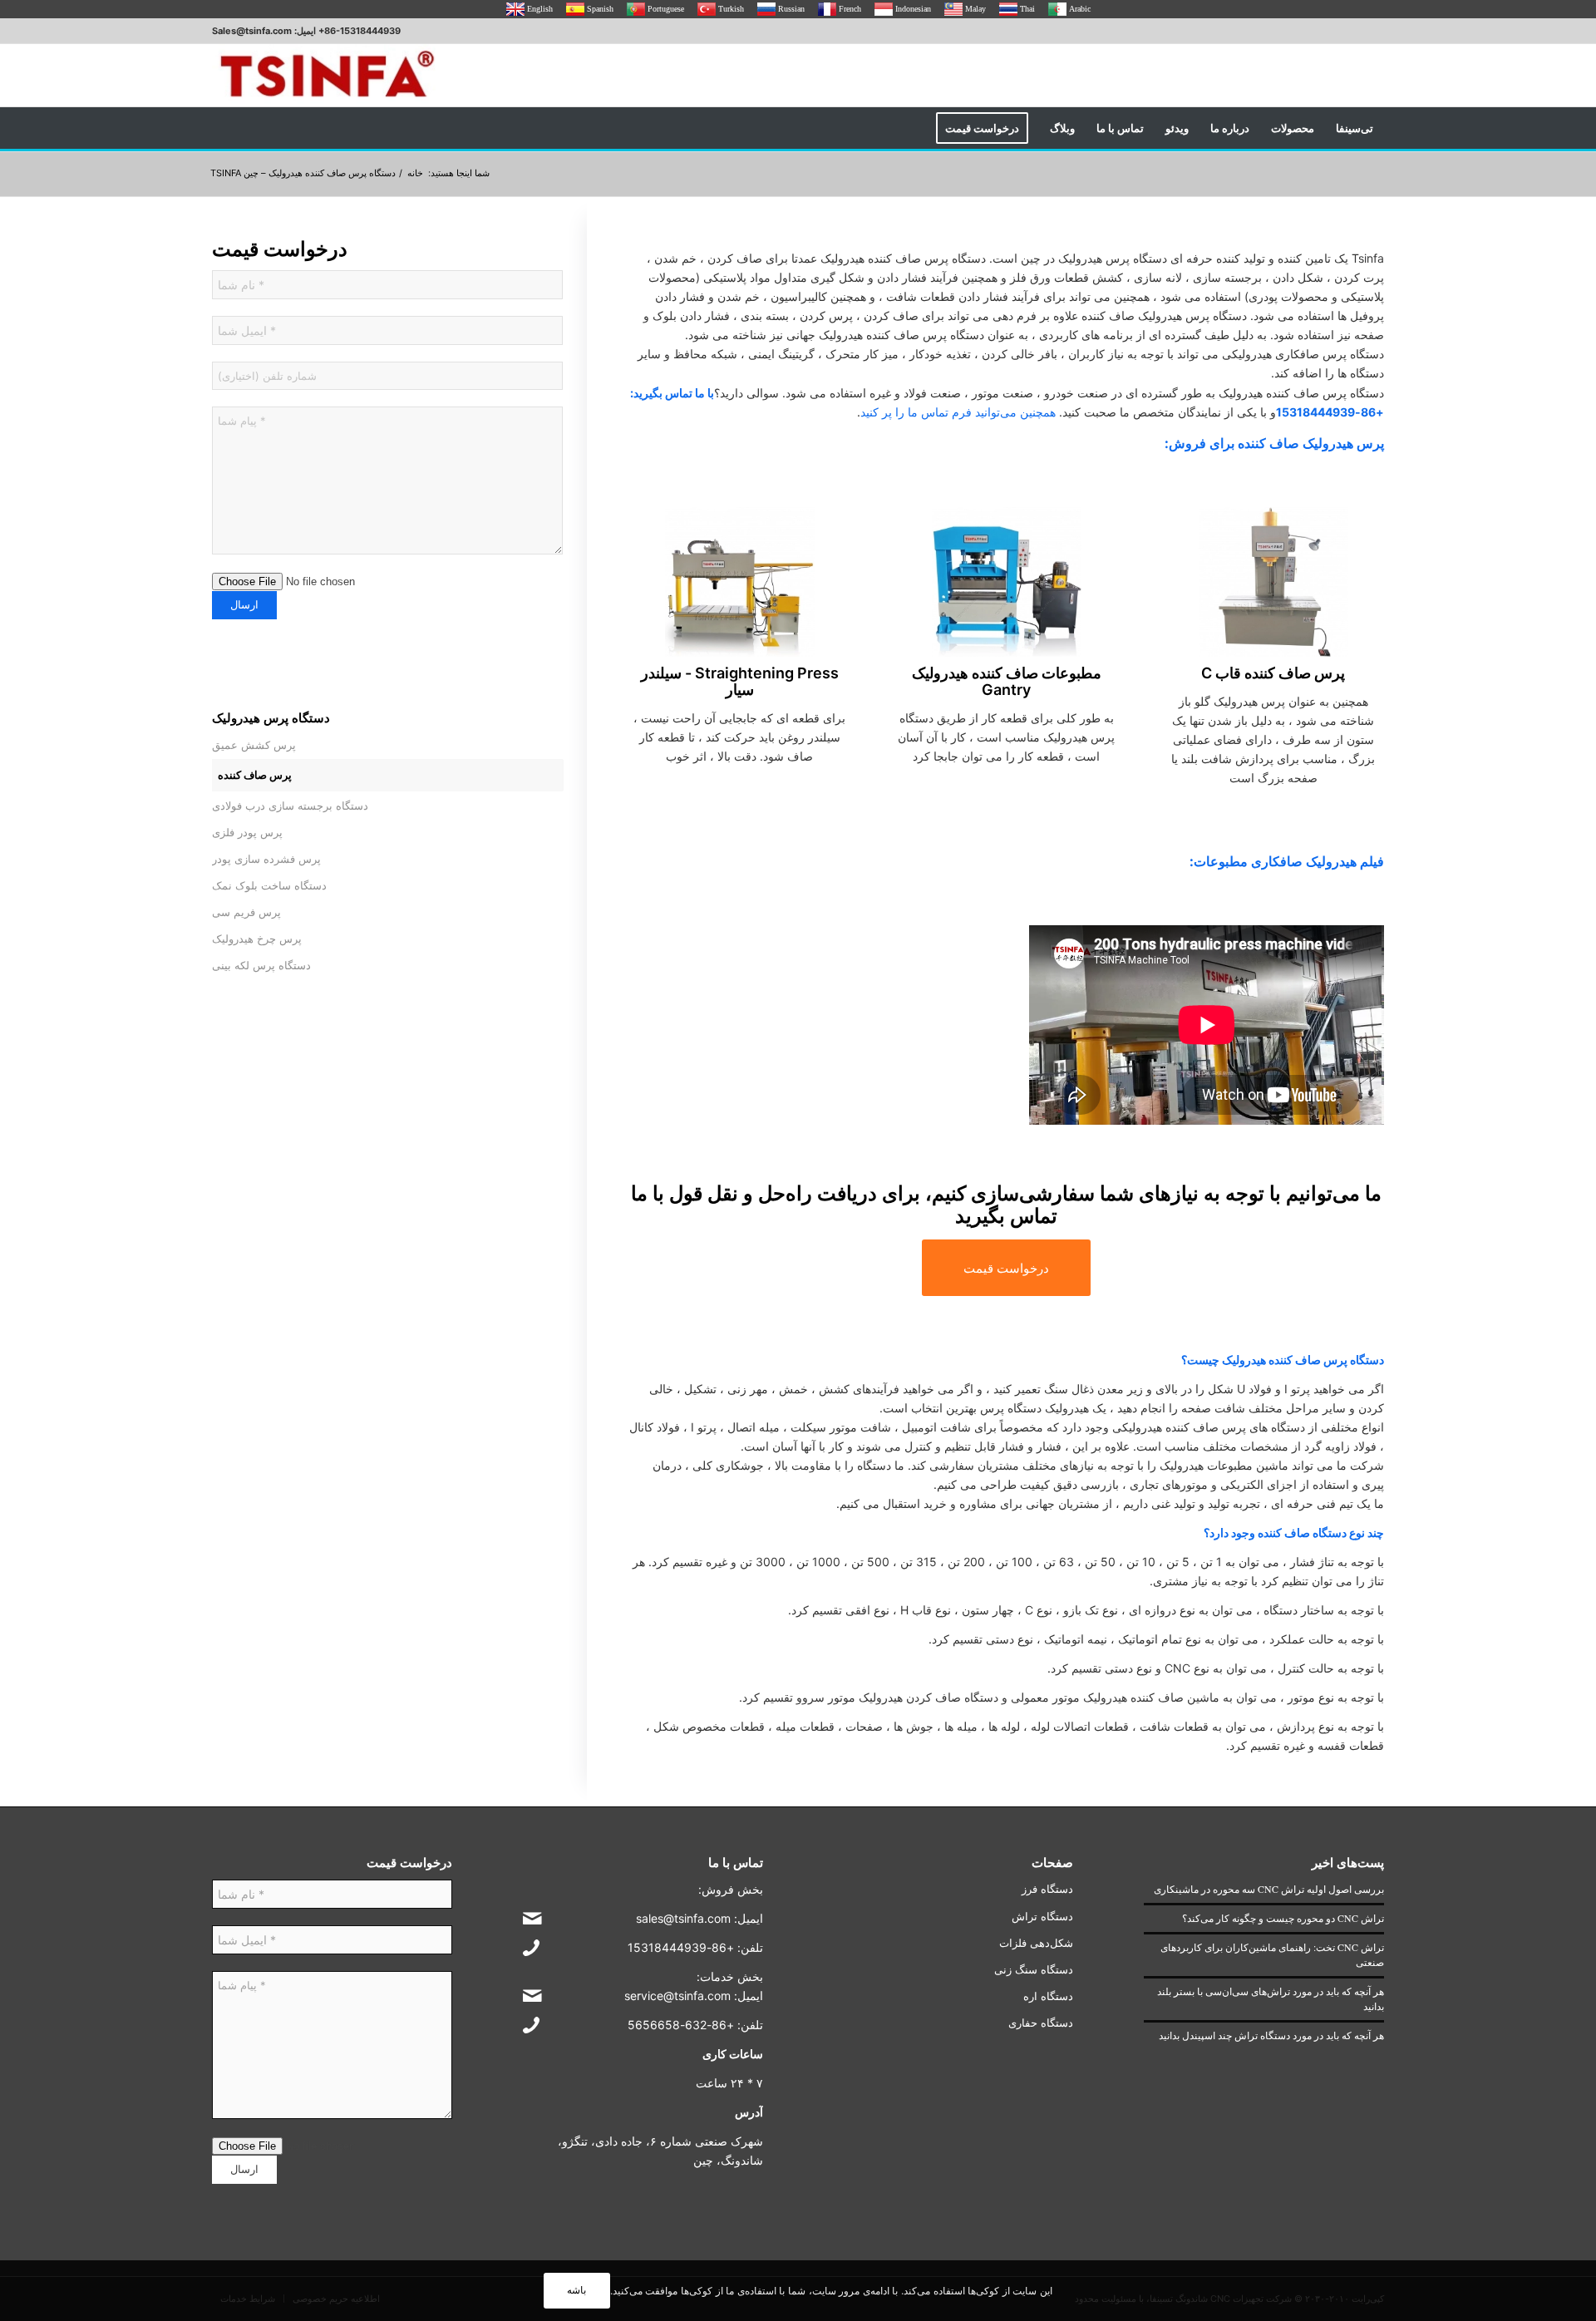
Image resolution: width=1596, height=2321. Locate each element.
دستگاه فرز (1047, 1889)
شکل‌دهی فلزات (1036, 1943)
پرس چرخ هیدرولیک (257, 939)
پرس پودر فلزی (247, 832)
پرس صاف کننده (255, 775)
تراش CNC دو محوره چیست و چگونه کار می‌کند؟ (1283, 1918)
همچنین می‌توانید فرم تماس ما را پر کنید (958, 412)
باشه (576, 2290)
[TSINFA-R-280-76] (327, 75)
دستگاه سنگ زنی (1034, 1969)
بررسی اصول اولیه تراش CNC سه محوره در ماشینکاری (1269, 1889)
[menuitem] (1355, 128)
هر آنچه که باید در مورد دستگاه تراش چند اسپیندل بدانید (1271, 2035)
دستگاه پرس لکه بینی (261, 965)
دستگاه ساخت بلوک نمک (269, 885)
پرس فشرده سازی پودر (266, 859)
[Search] (914, 128)
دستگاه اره (1048, 1996)
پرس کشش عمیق (254, 745)
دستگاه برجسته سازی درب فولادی (290, 806)
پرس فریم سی (246, 912)
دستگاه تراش (1042, 1916)
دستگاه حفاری (1041, 2023)
